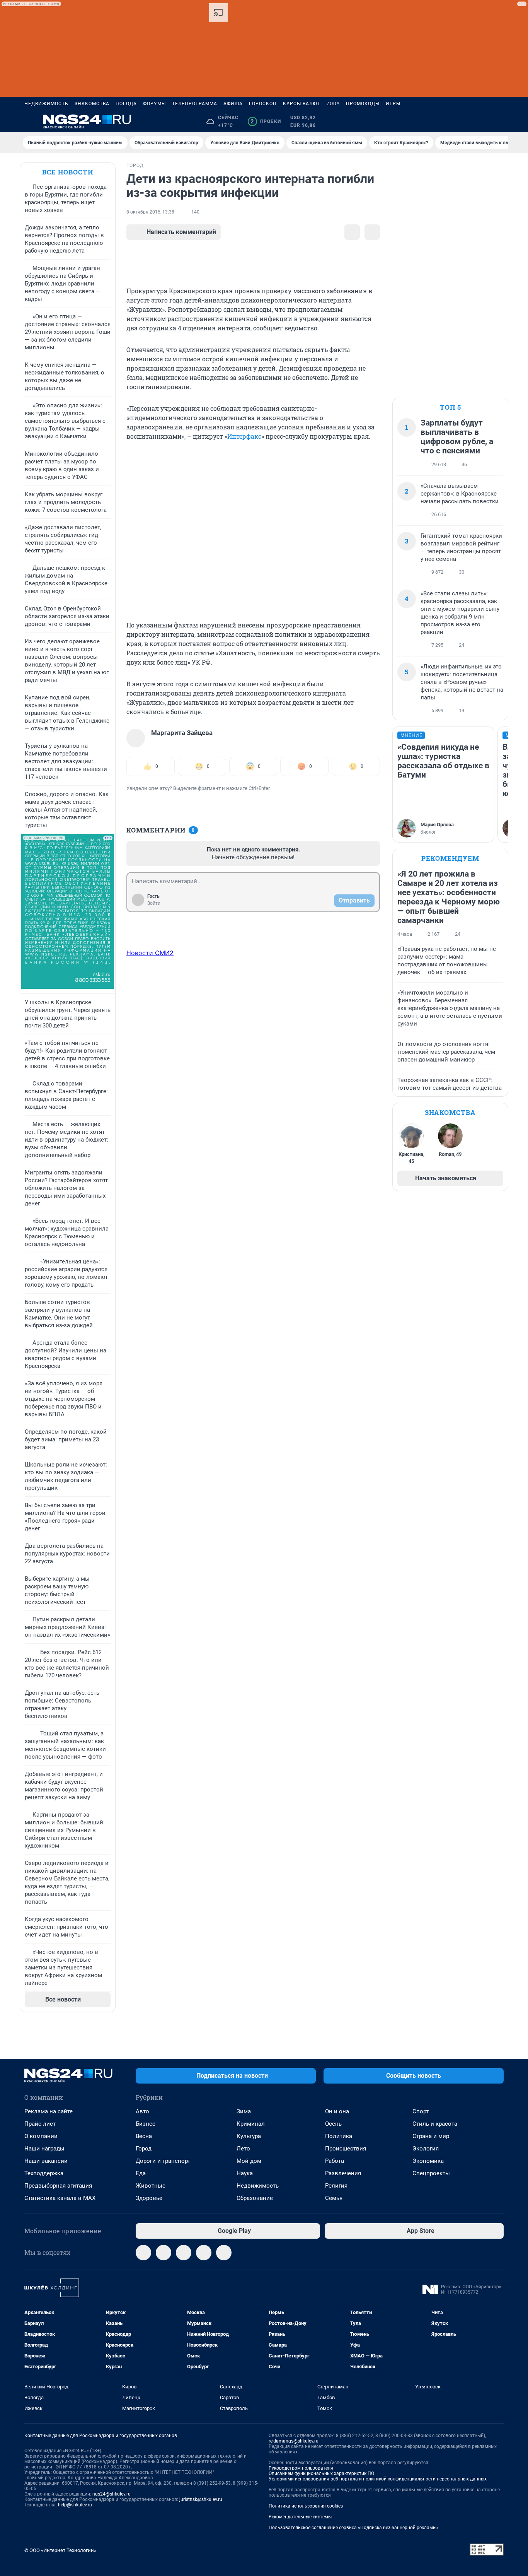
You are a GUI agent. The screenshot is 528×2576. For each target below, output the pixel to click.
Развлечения (343, 2173)
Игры (393, 104)
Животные (151, 2186)
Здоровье (149, 2198)
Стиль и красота (435, 2124)
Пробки (266, 121)
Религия (336, 2186)
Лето (243, 2149)
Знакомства (92, 104)
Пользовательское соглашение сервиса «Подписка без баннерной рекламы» (354, 2528)
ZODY (333, 104)
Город (144, 2149)
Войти (154, 903)
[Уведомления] (480, 121)
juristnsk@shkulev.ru (201, 2499)
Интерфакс (244, 436)
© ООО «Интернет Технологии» (60, 2550)
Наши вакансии (46, 2161)
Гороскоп (263, 104)
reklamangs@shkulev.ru (294, 2441)
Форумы (154, 104)
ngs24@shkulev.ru (112, 2494)
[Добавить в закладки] (352, 232)
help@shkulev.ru (75, 2505)
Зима (244, 2111)
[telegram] (143, 2253)
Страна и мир (431, 2136)
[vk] (164, 2253)
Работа (335, 2161)
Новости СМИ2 (150, 953)
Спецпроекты (431, 2173)
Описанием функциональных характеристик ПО (321, 2473)
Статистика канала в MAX (60, 2198)
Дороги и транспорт (163, 2161)
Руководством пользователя (301, 2468)
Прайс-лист (40, 2124)
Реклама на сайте (49, 2111)
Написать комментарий (181, 232)
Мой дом (249, 2161)
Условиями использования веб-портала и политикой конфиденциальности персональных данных (378, 2479)
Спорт (421, 2111)
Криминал (251, 2124)
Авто (142, 2111)
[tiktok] (224, 2253)
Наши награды (44, 2149)
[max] (204, 2253)
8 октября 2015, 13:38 (150, 212)
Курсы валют (302, 104)
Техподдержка (44, 2173)
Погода (126, 104)
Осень (333, 2124)
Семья (334, 2198)
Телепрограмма (195, 104)
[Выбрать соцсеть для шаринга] (372, 232)
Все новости (68, 172)
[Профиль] (499, 121)
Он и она (337, 2111)
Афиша (233, 104)
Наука (245, 2173)
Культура (249, 2136)
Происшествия (346, 2149)
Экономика (428, 2161)
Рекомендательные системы (300, 2517)
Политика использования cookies (306, 2506)
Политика (339, 2136)
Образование (255, 2198)
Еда (141, 2173)
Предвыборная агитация (58, 2186)
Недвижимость (46, 104)
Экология (426, 2149)
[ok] (184, 2253)
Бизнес (146, 2124)
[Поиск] (462, 121)
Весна (144, 2136)
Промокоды (363, 104)
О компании (41, 2136)
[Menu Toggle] (29, 121)
